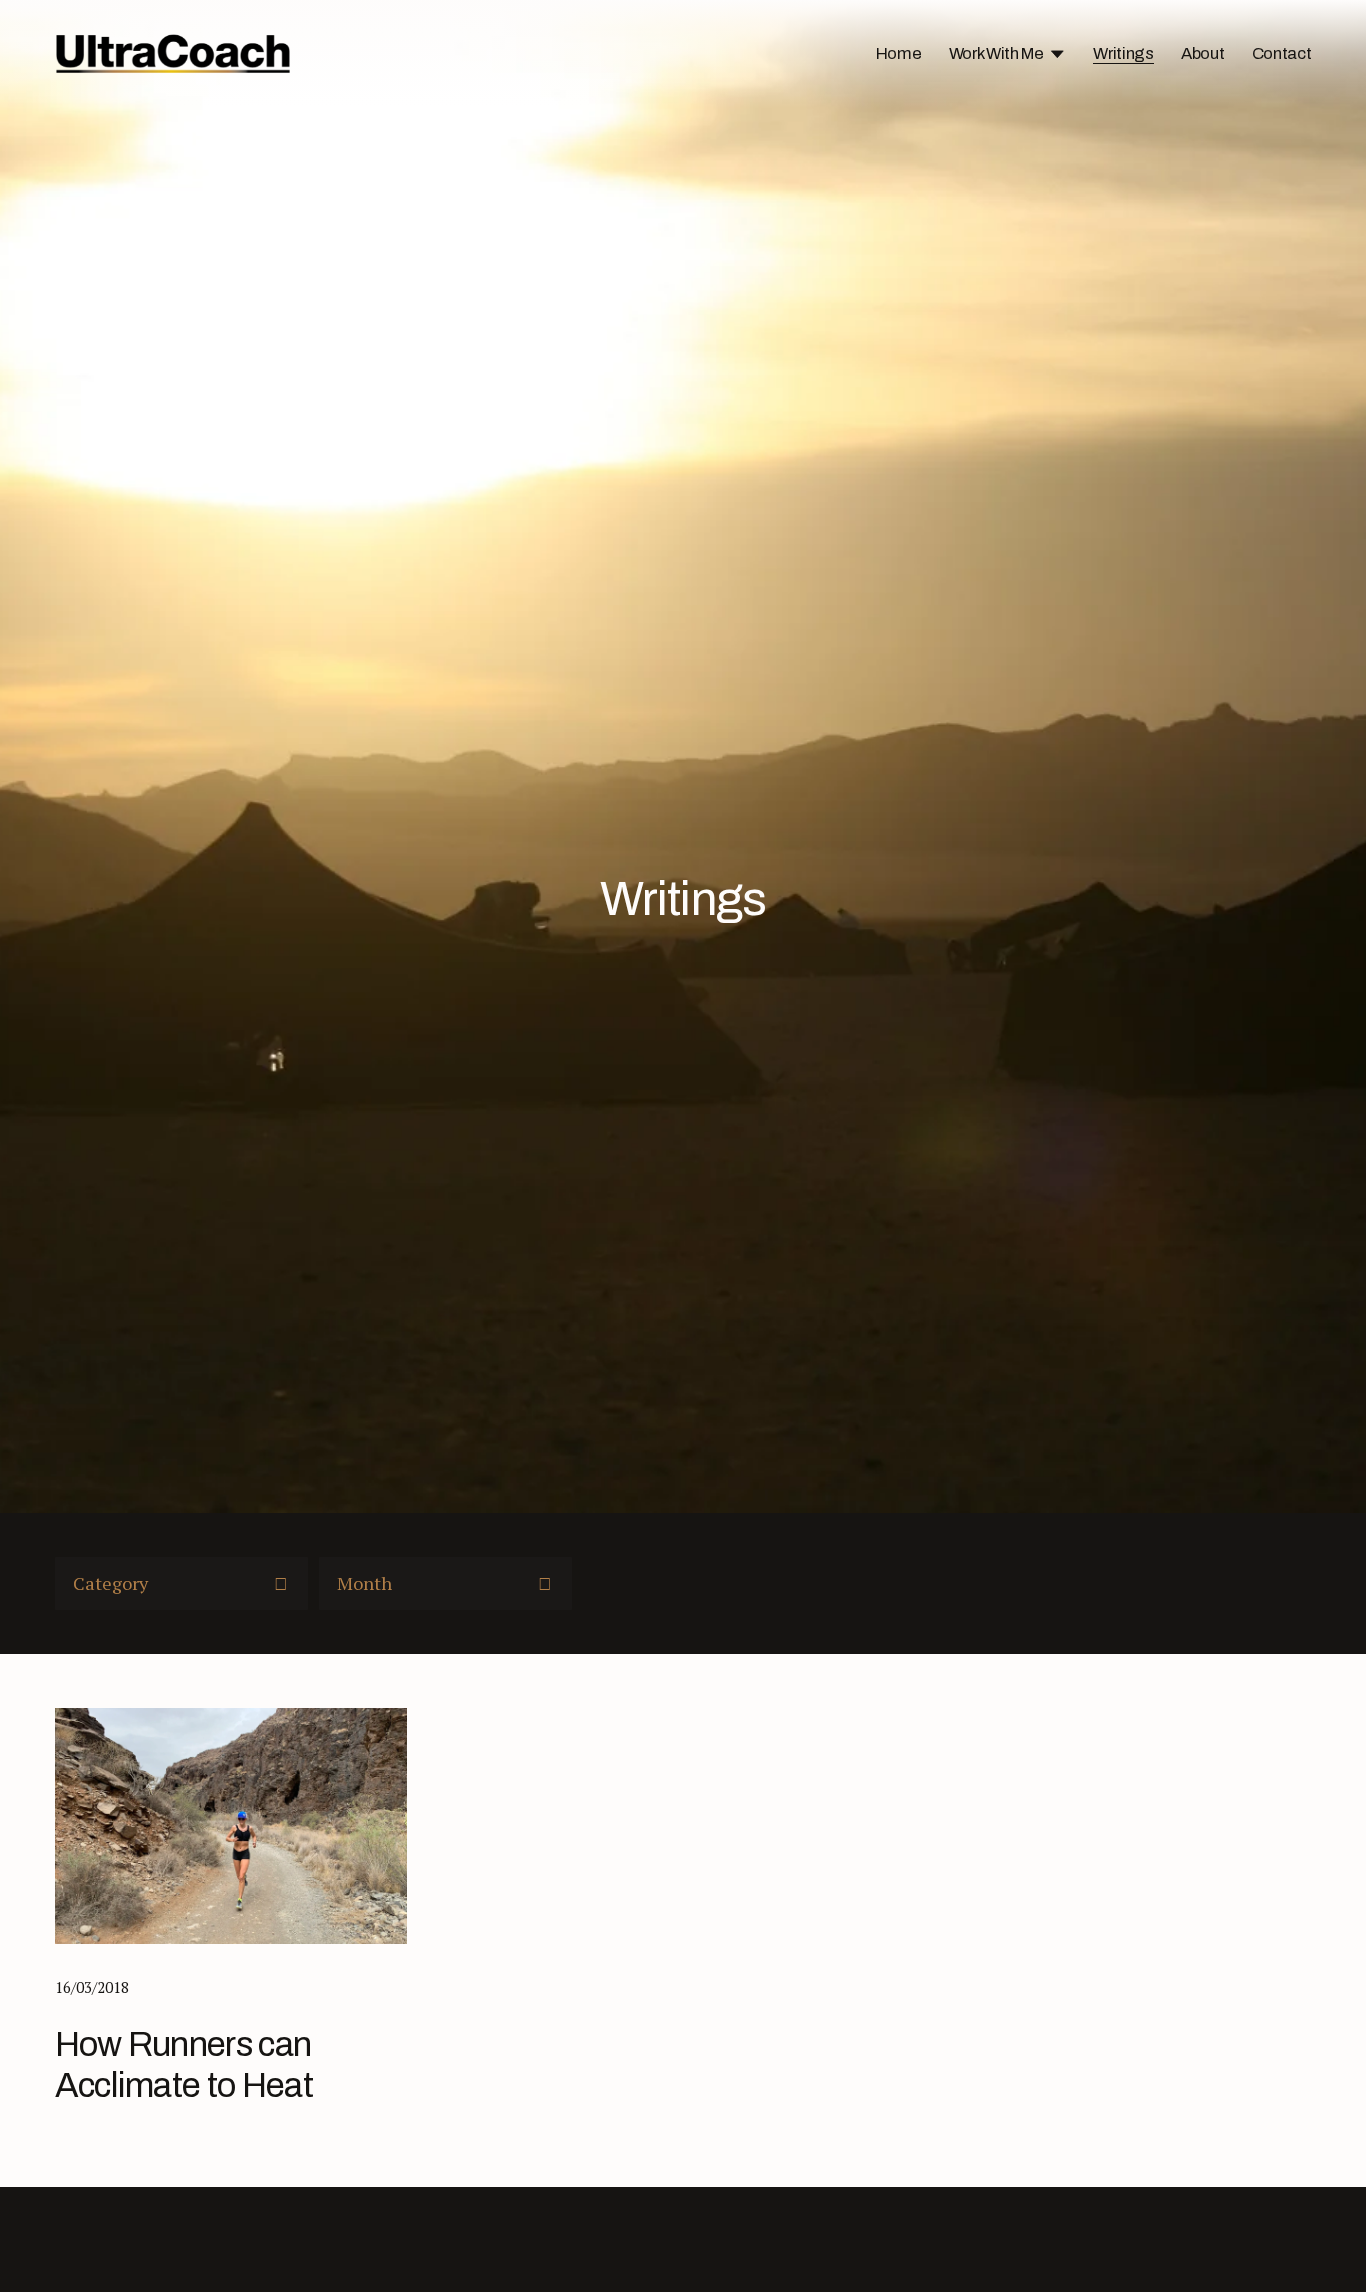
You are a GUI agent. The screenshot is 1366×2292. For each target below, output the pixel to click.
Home (899, 53)
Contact (1282, 53)
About (1202, 53)
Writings (1123, 53)
